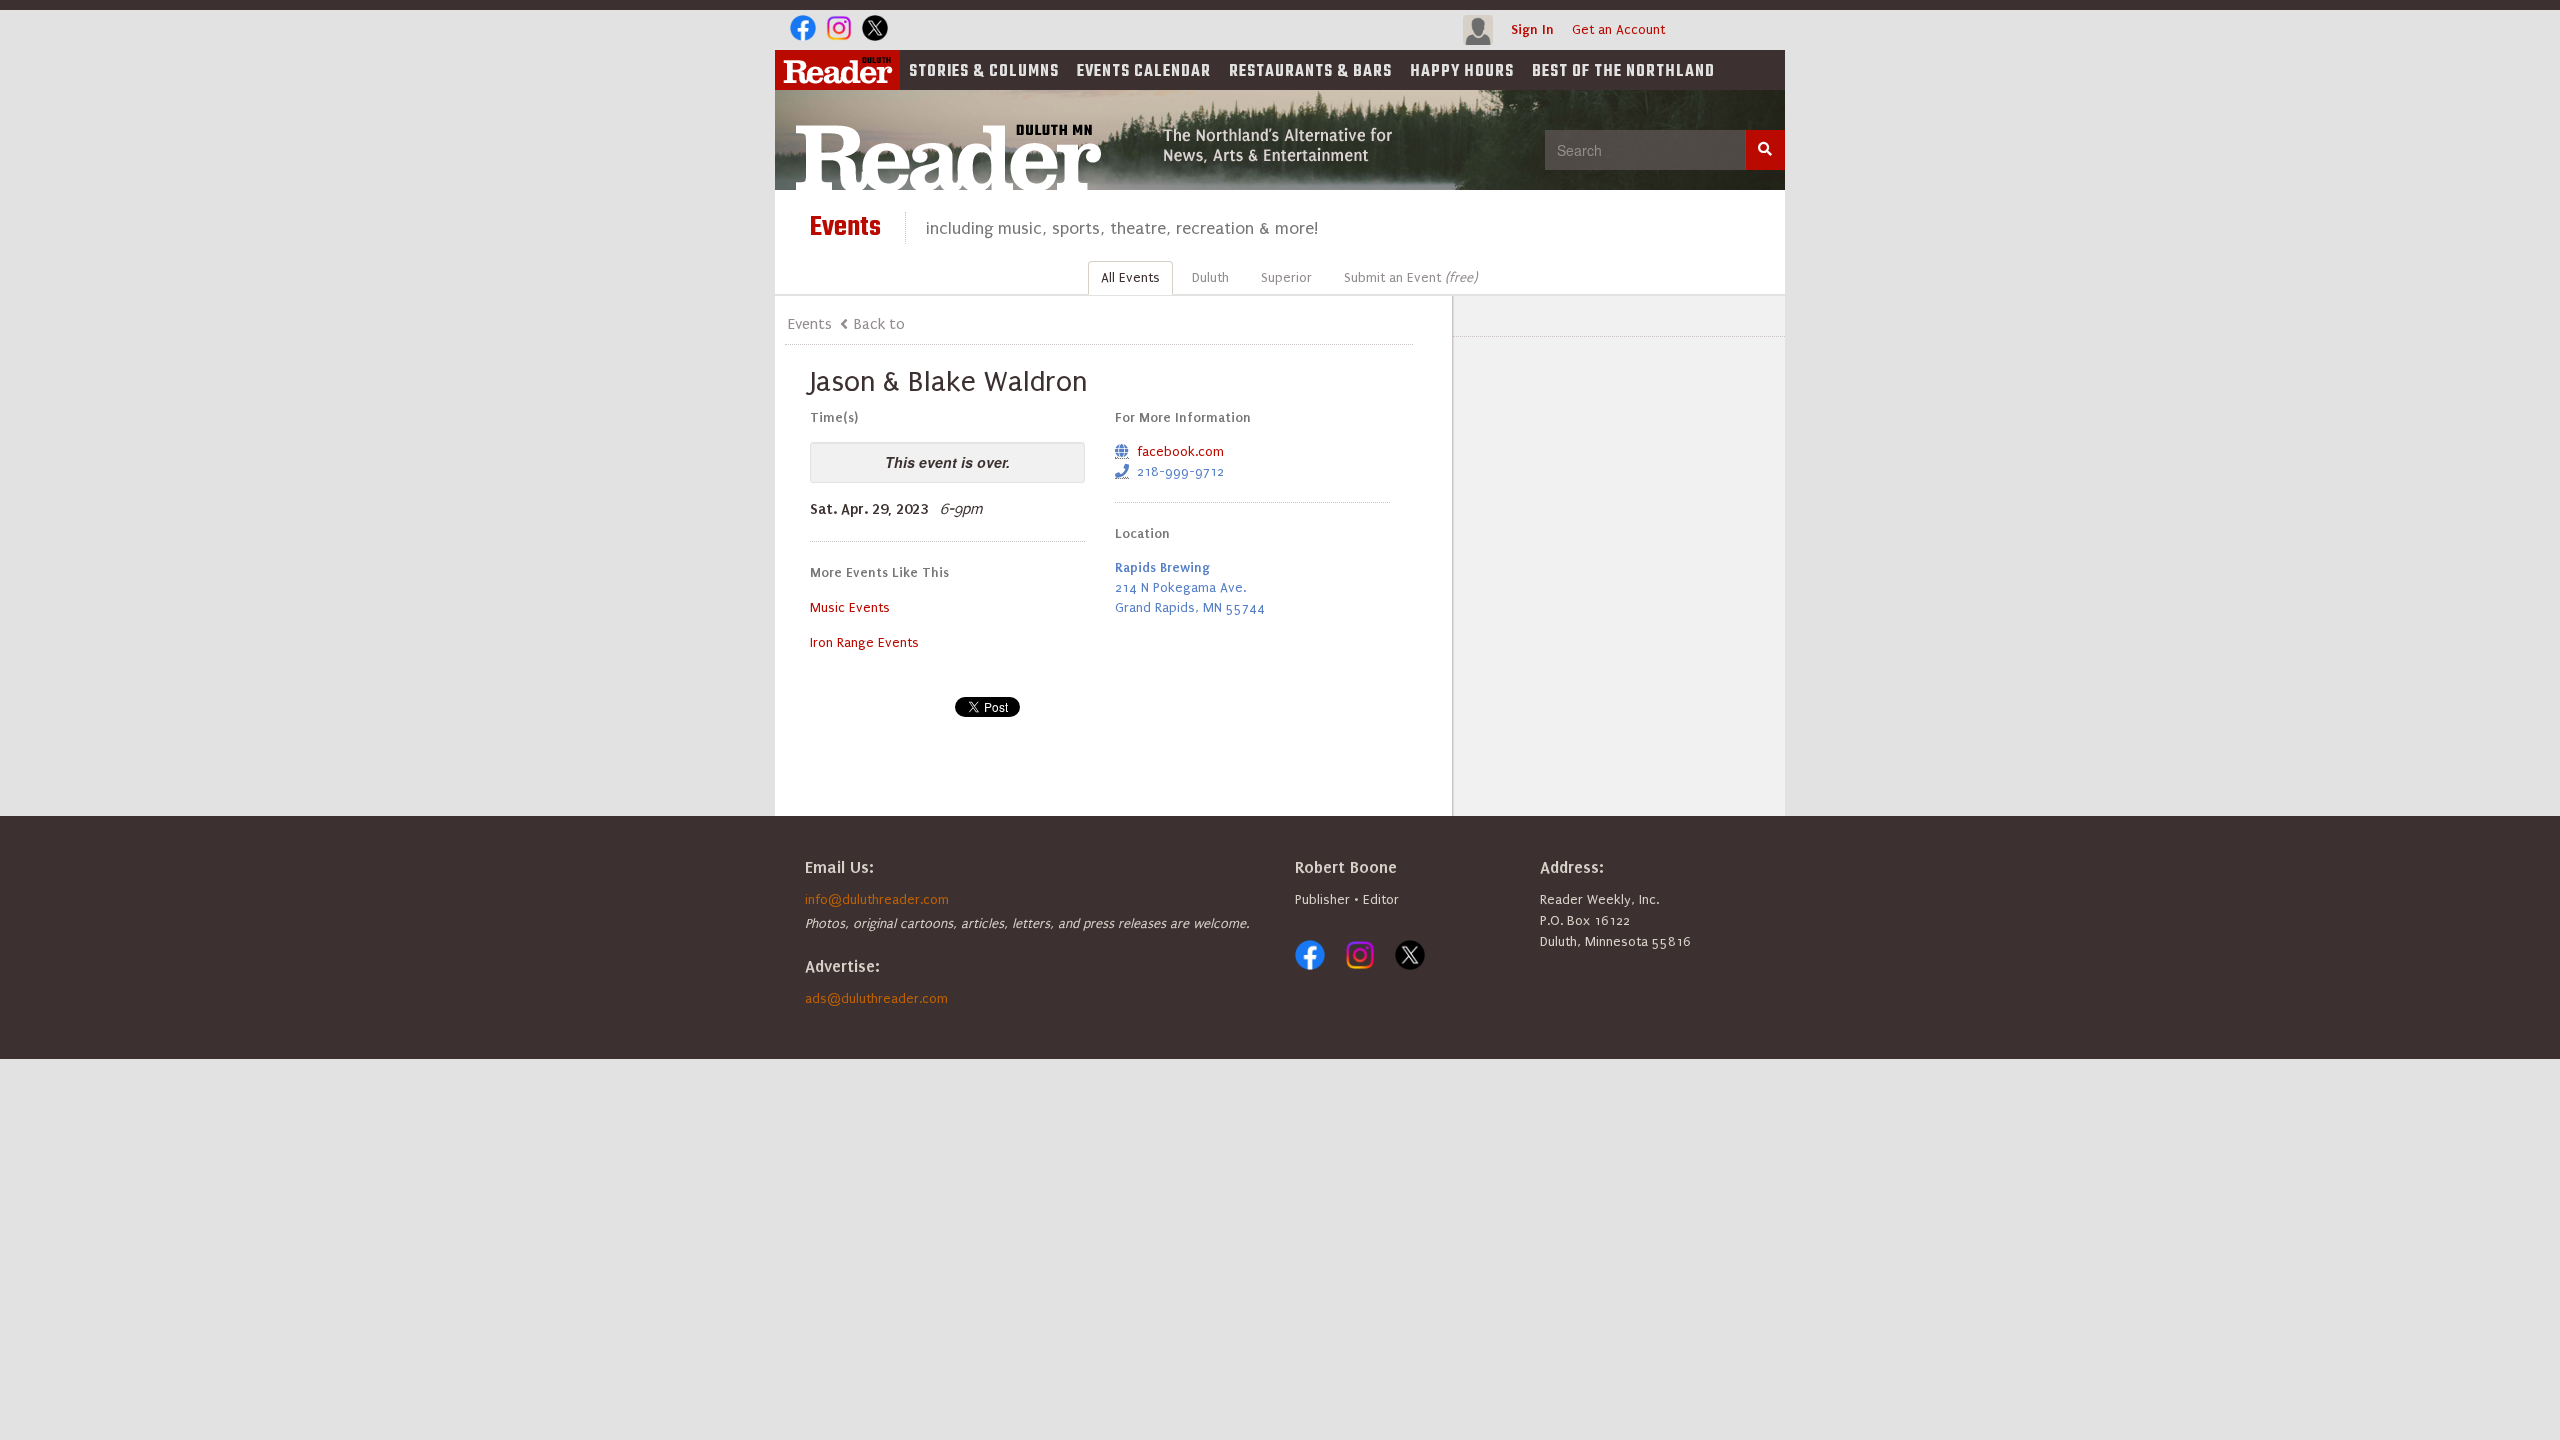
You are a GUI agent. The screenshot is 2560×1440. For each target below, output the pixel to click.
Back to (879, 324)
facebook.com (1180, 451)
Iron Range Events (864, 642)
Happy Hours (1462, 72)
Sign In (1532, 29)
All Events (1130, 277)
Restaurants (1310, 72)
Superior (1286, 277)
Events (1144, 72)
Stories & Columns (984, 72)
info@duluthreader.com (877, 899)
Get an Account (1618, 29)
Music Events (850, 607)
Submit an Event (1410, 277)
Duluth (1210, 277)
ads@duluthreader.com (876, 998)
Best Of (1623, 72)
